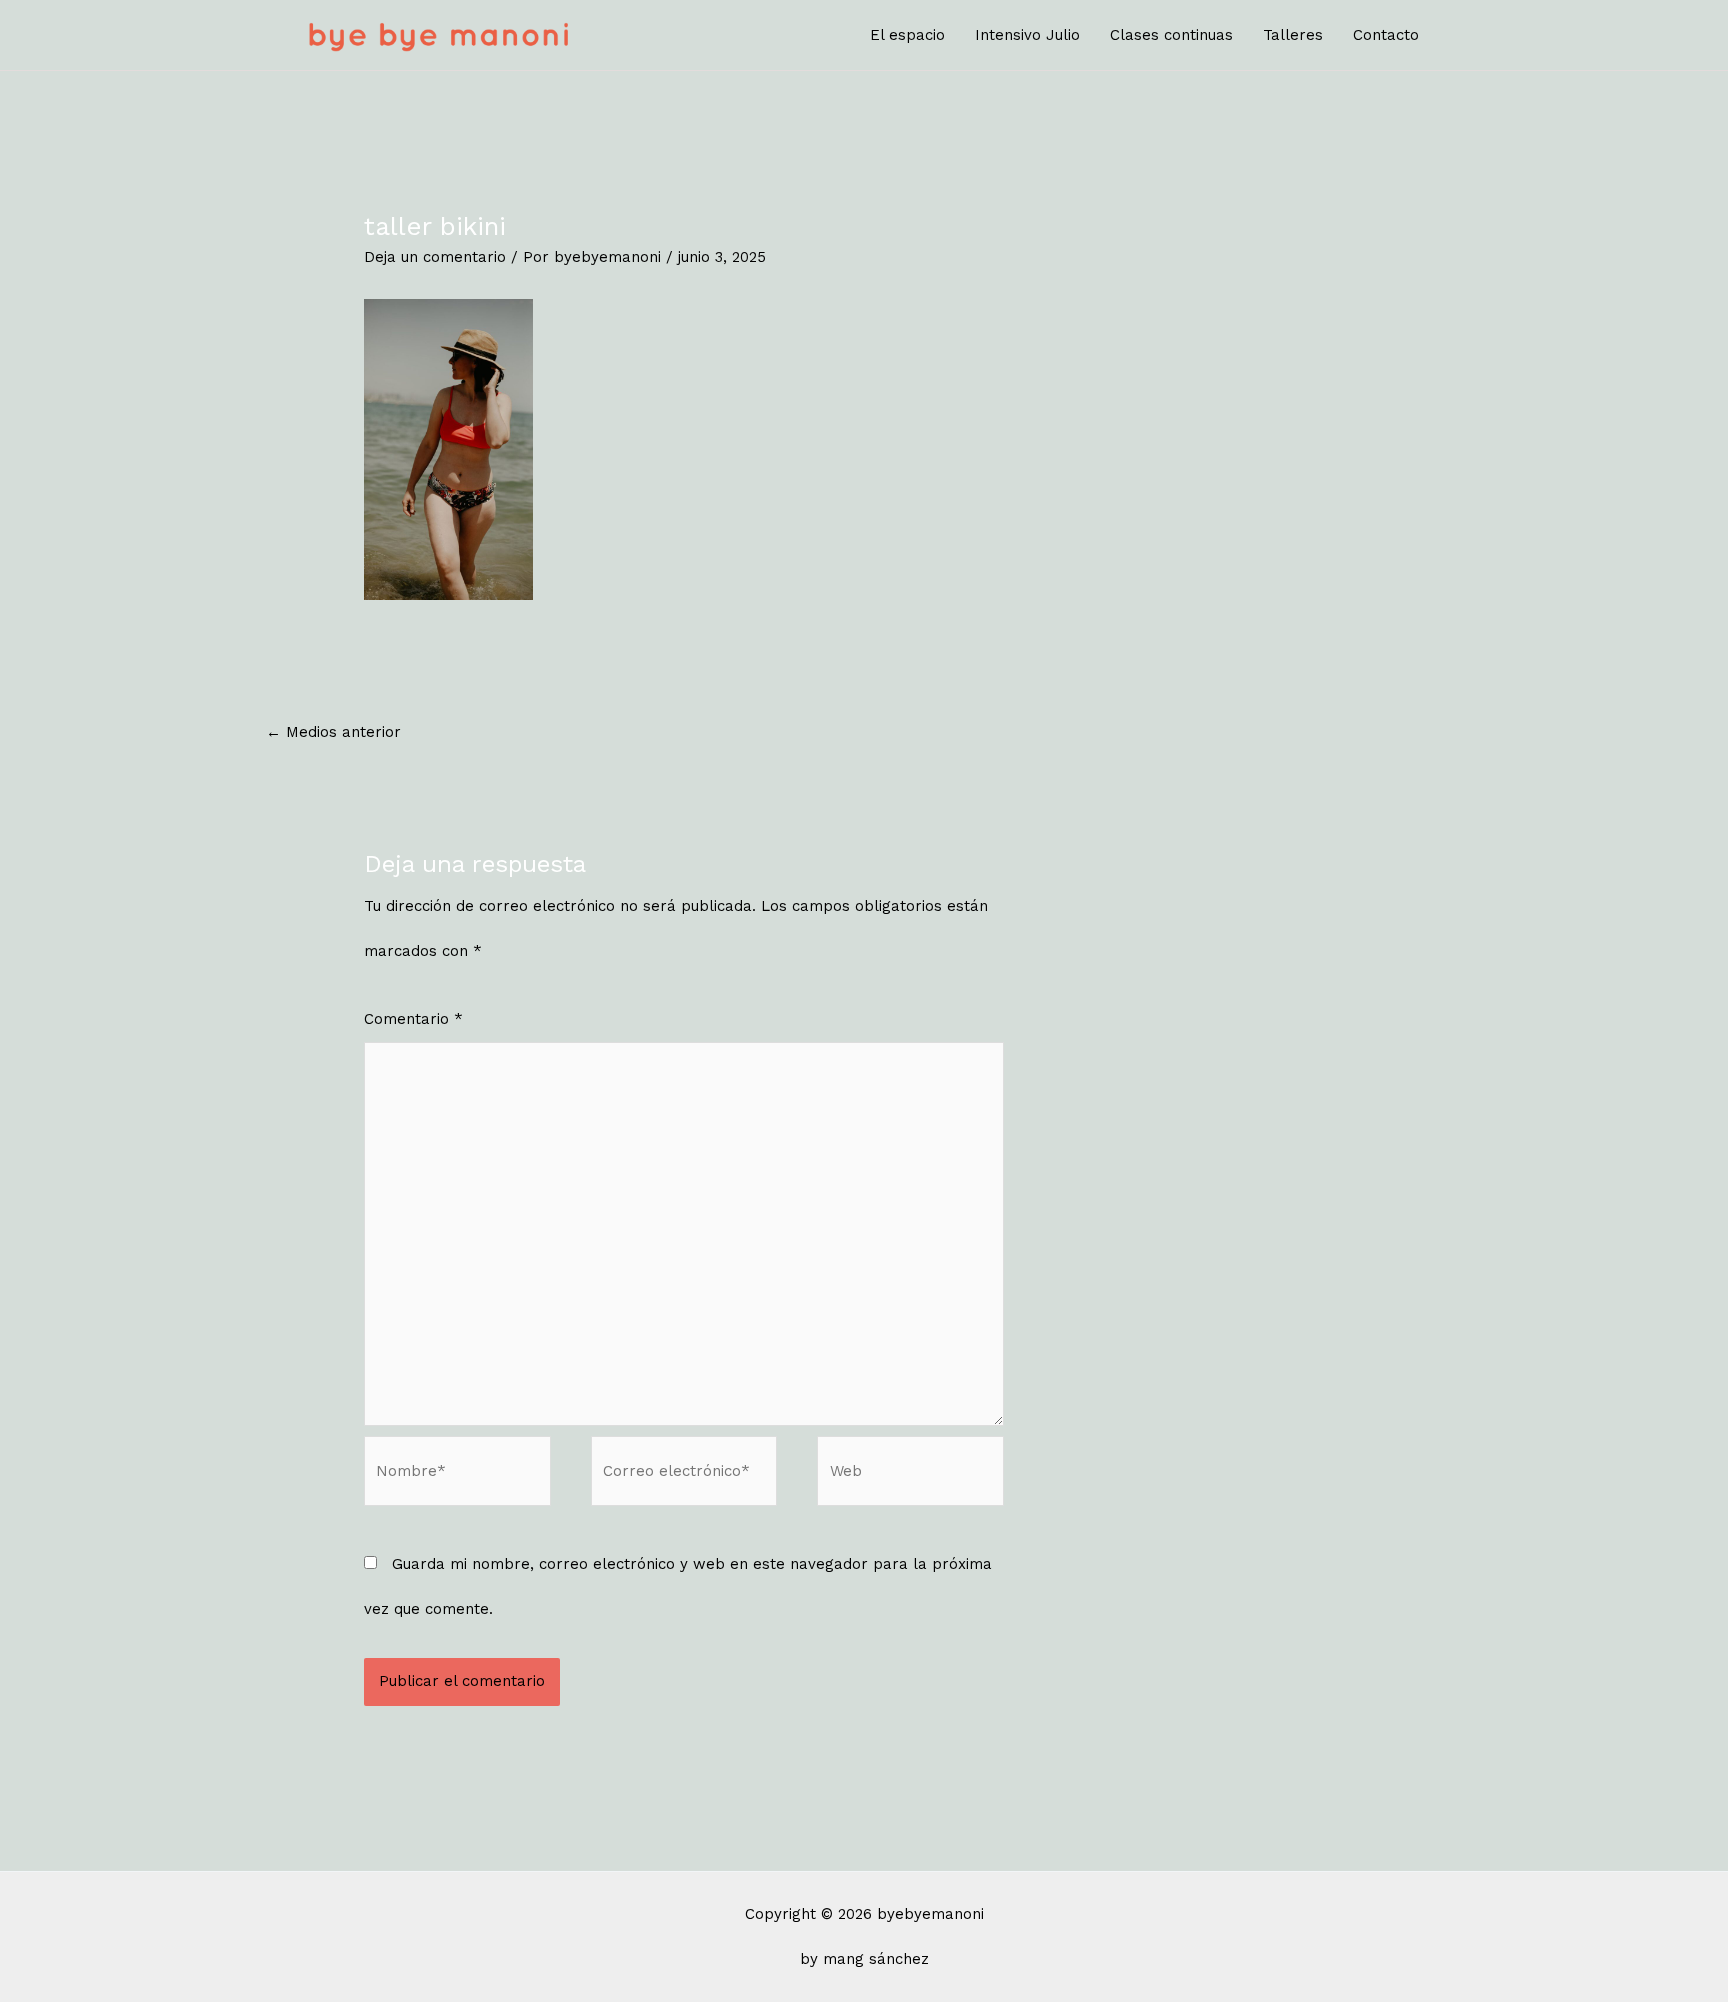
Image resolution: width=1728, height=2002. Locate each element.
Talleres (1293, 35)
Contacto (1386, 35)
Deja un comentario (435, 257)
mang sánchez (876, 1959)
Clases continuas (1171, 35)
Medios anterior (333, 732)
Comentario (413, 1019)
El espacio (907, 35)
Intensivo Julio (1027, 35)
